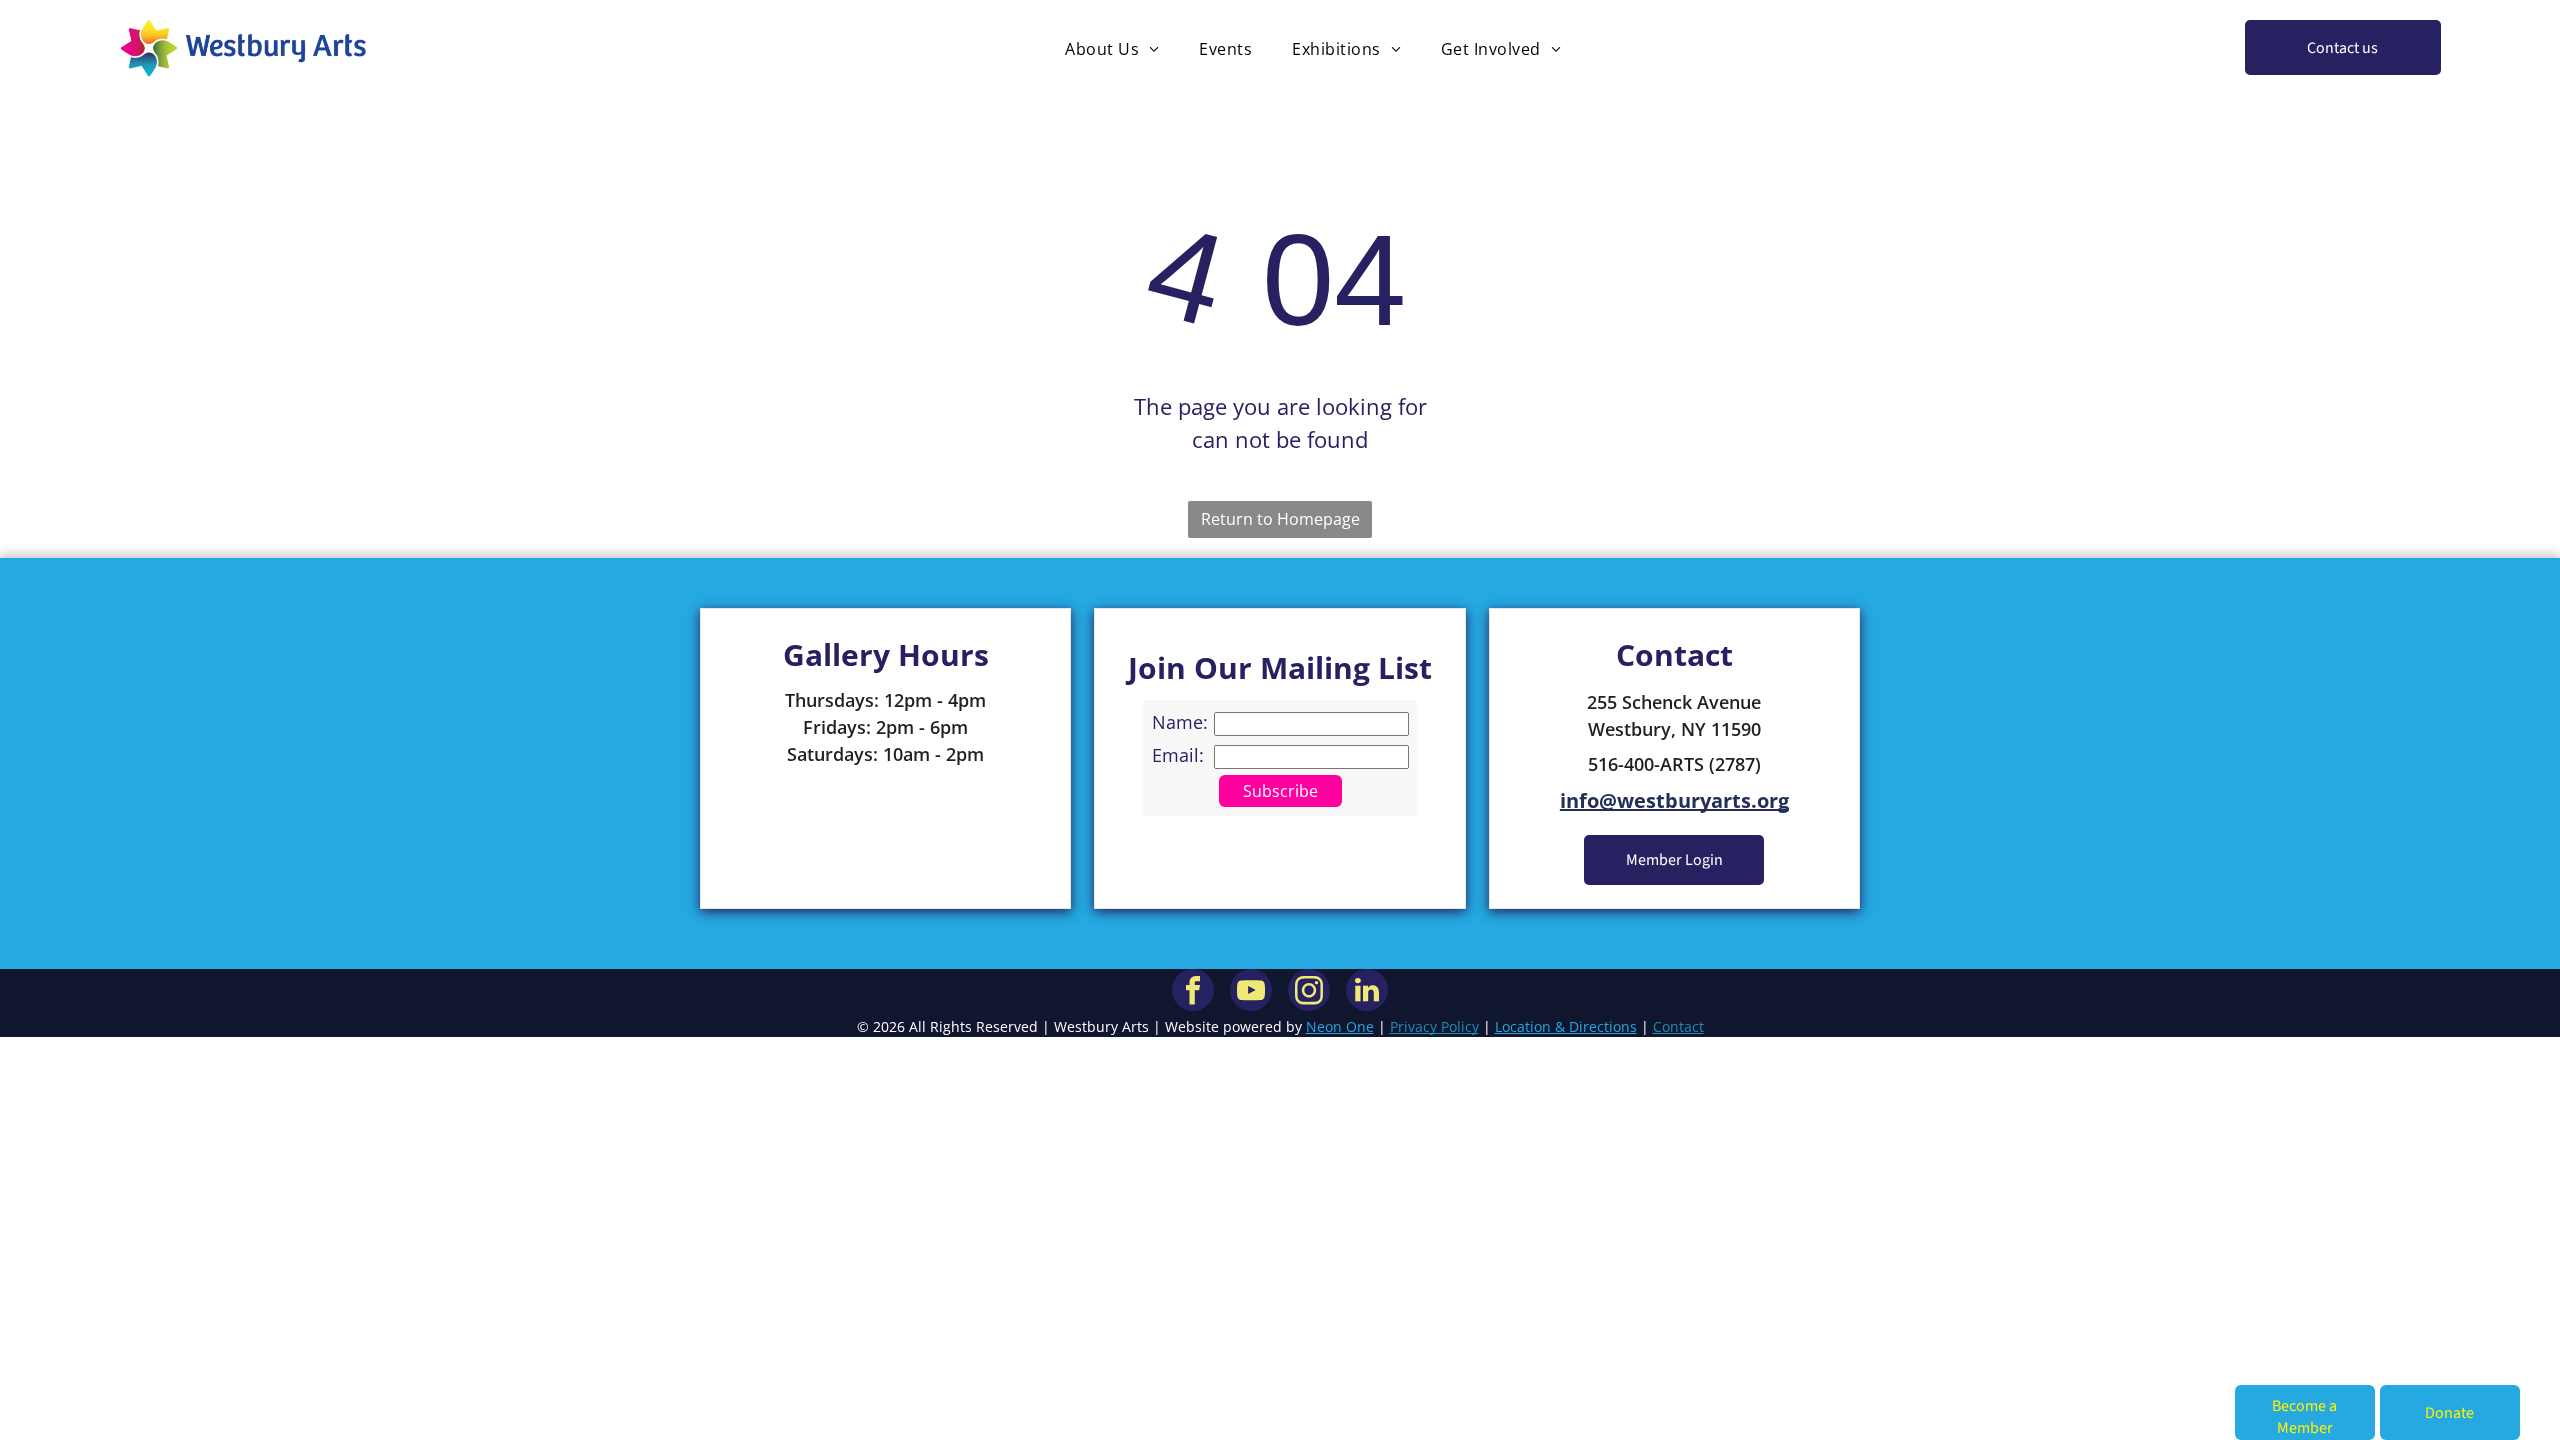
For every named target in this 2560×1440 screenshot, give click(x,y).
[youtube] (1251, 992)
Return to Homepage (1280, 519)
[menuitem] (1112, 48)
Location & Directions (1566, 1026)
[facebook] (1193, 992)
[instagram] (1309, 992)
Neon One (1340, 1026)
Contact (1678, 1026)
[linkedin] (1367, 992)
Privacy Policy (1434, 1026)
